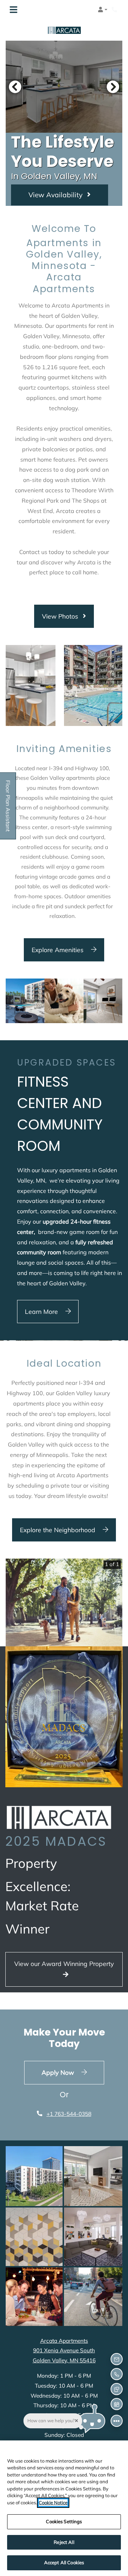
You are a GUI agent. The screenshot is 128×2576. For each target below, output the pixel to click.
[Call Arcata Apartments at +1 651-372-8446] (115, 10)
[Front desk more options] (116, 2421)
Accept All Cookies (64, 2562)
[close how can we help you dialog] (76, 2421)
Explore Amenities (58, 950)
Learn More (42, 1311)
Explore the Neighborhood (58, 1530)
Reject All (64, 2542)
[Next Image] (113, 87)
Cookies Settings (64, 2521)
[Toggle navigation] (14, 10)
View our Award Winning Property (64, 1963)
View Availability (56, 195)
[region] (64, 2508)
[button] (103, 10)
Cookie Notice (53, 2503)
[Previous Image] (15, 87)
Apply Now (73, 2072)
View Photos (61, 616)
